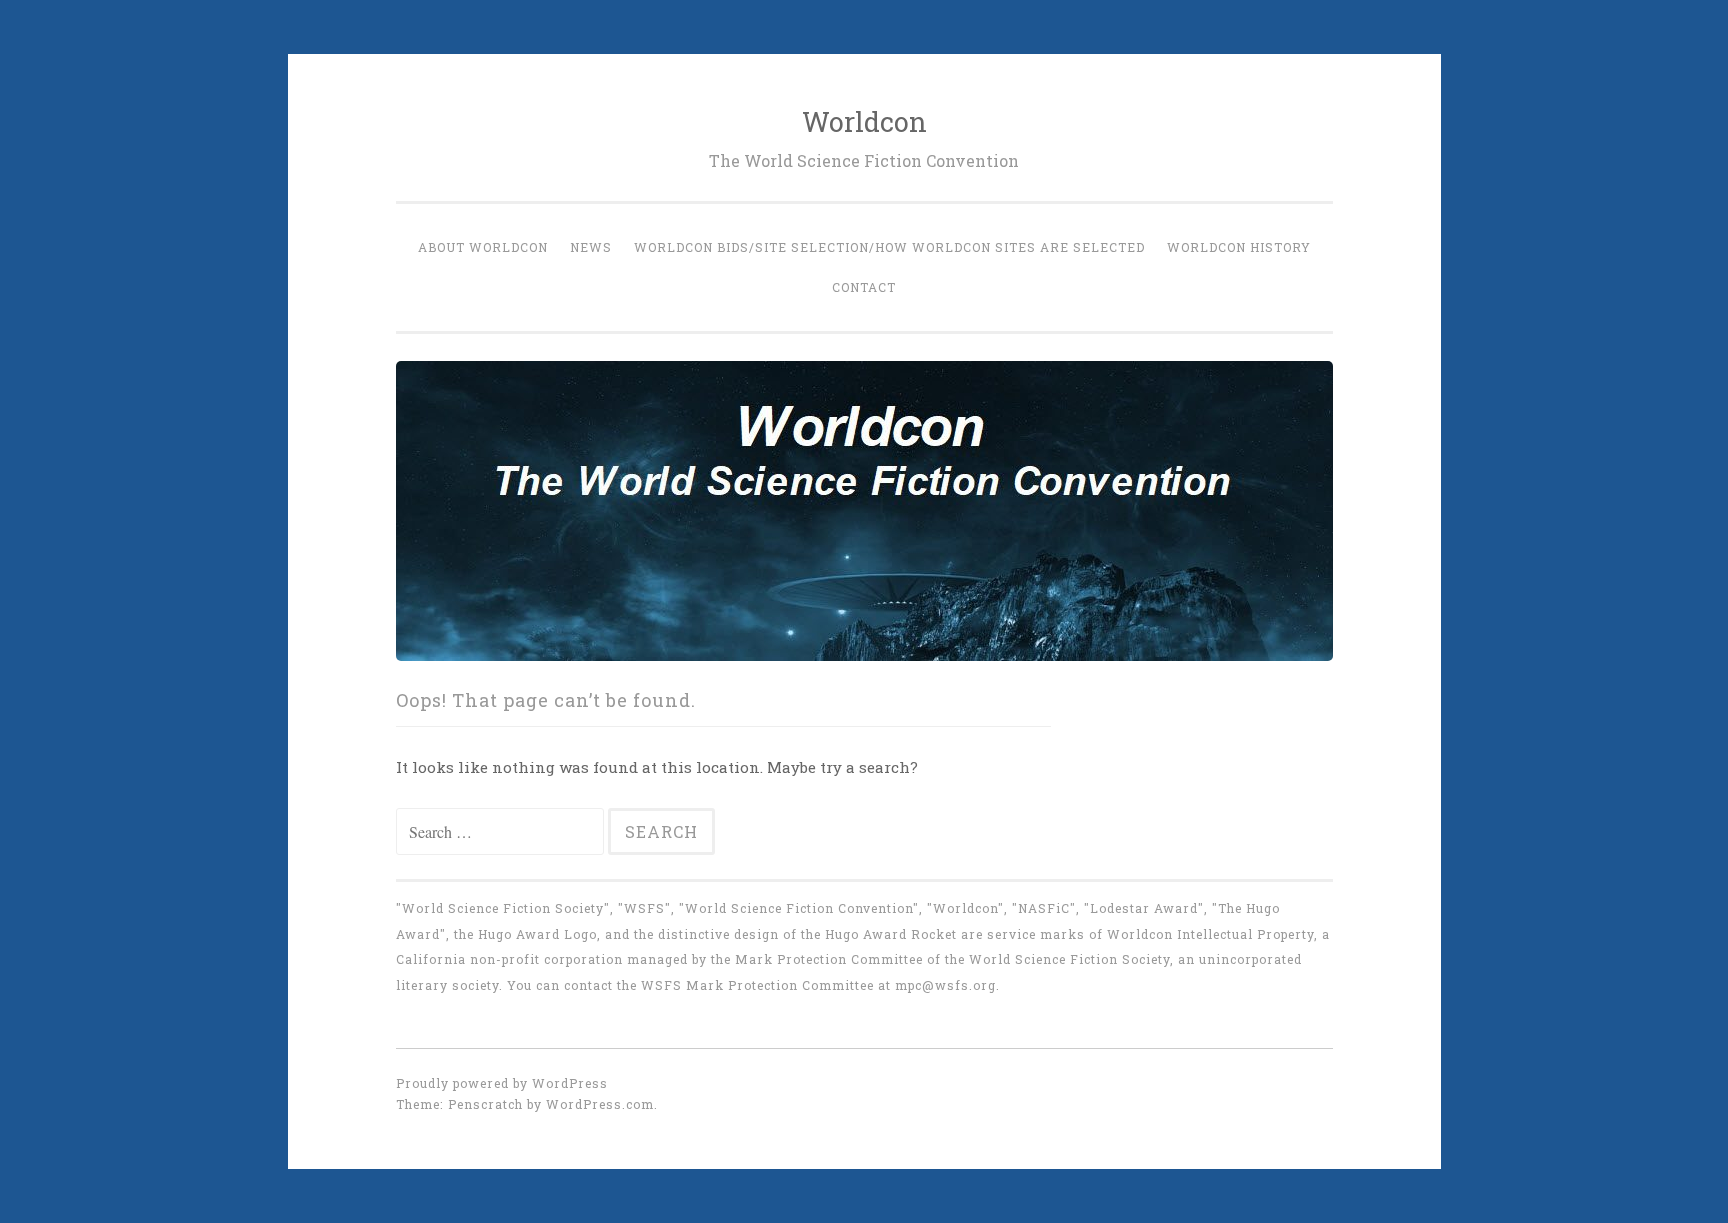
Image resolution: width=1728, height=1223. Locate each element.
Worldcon (864, 121)
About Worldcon (483, 247)
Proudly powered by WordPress (502, 1083)
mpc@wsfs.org (945, 985)
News (591, 247)
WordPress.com (600, 1104)
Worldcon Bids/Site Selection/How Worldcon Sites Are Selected (889, 247)
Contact (864, 287)
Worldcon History (1239, 247)
